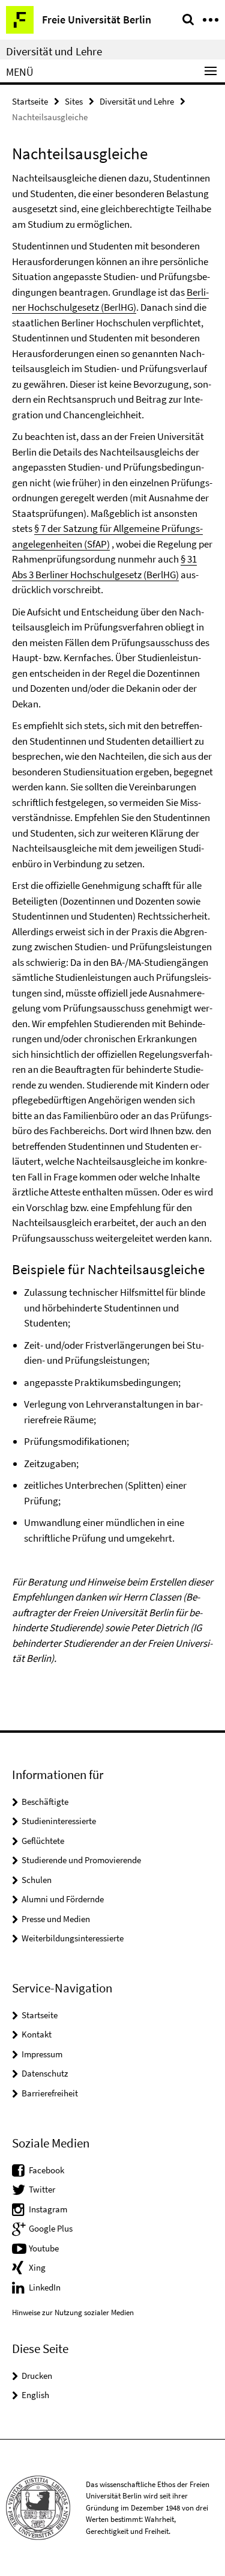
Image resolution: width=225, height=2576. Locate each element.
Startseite (30, 101)
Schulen (37, 1880)
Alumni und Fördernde (63, 1899)
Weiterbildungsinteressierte (73, 1938)
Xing (37, 2267)
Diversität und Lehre (54, 51)
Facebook (46, 2170)
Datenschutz (45, 2073)
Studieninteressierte (59, 1821)
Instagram (48, 2209)
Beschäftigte (45, 1802)
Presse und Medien (56, 1919)
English (35, 2395)
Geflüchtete (43, 1841)
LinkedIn (45, 2287)
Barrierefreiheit (50, 2093)
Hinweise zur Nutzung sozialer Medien (73, 2312)
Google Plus (51, 2228)
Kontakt (37, 2034)
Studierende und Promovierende (81, 1860)
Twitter (42, 2189)
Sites (74, 101)
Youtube (44, 2248)
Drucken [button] (37, 2376)
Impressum (42, 2054)
